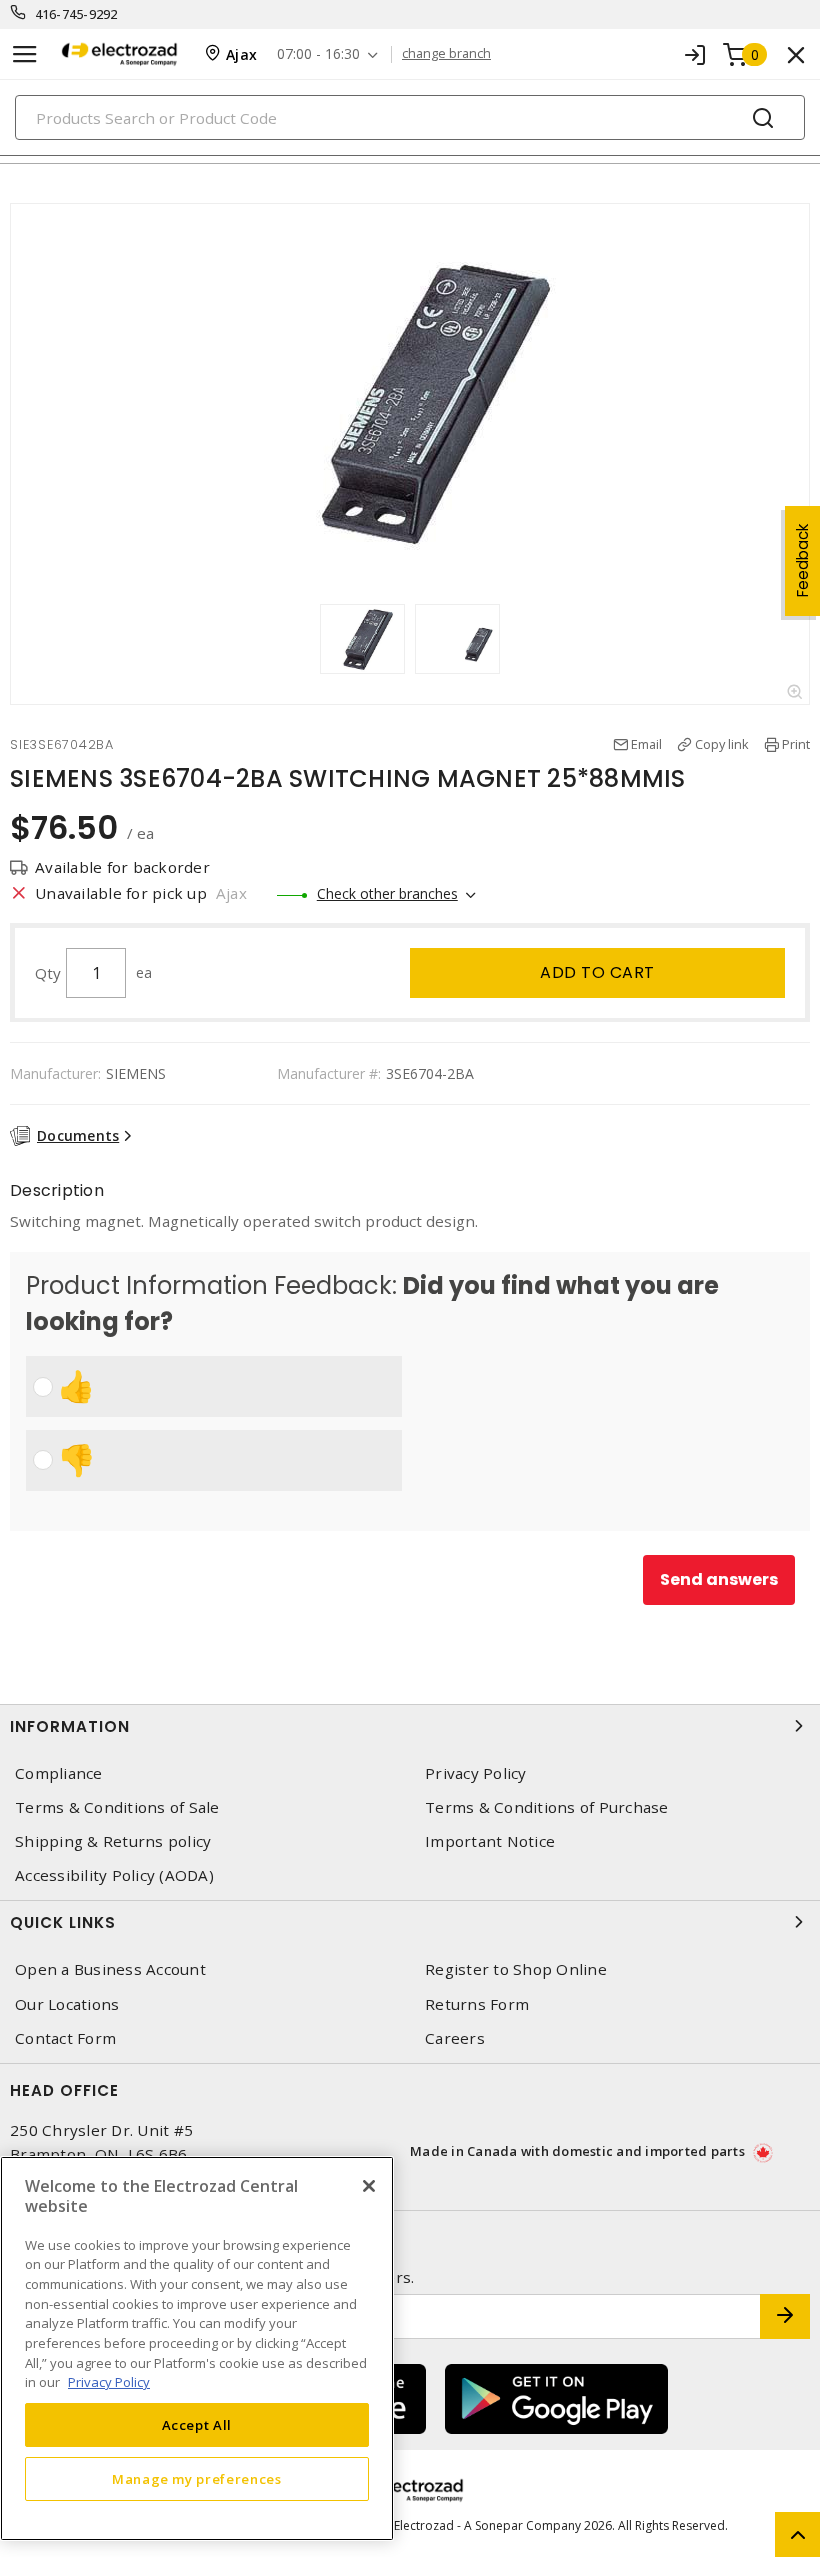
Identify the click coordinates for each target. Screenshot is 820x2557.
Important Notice (490, 1841)
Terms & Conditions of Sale (117, 1807)
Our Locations (67, 2004)
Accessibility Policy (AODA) (114, 1875)
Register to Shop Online (516, 1969)
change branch (446, 54)
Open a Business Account (110, 1969)
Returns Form (477, 2004)
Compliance (59, 1773)
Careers (455, 2038)
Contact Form (65, 2038)
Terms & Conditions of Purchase (547, 1807)
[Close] (369, 2186)
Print (796, 744)
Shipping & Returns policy (113, 1841)
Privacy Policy (476, 1773)
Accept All (197, 2425)
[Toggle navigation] (25, 54)
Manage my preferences (197, 2479)
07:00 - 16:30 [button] (318, 54)
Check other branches (387, 893)
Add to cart (597, 972)
